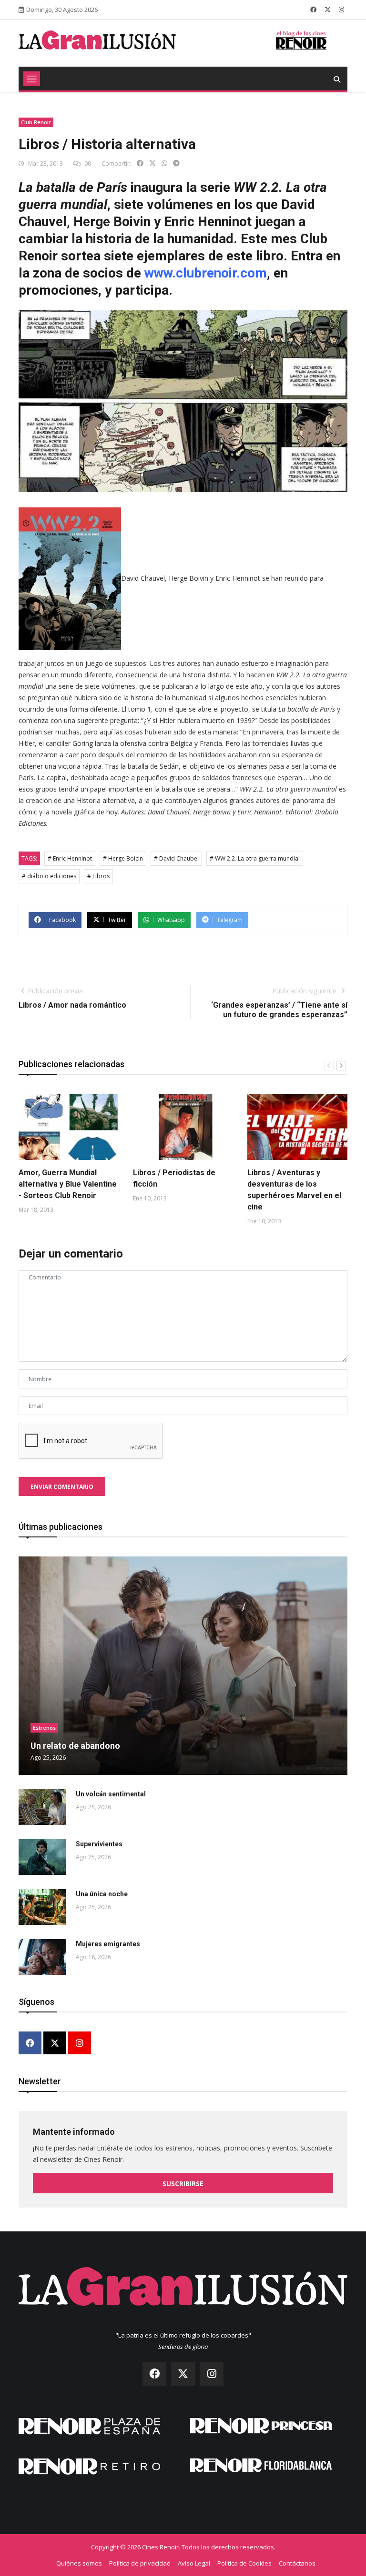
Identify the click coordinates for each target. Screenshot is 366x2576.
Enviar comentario (62, 1487)
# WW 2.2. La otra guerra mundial (255, 858)
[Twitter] (55, 2044)
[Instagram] (80, 2044)
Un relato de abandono (75, 1746)
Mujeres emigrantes (108, 1944)
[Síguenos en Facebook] (313, 10)
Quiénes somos (79, 2563)
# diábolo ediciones (49, 876)
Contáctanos (297, 2563)
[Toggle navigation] (32, 79)
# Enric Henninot (70, 858)
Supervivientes (99, 1844)
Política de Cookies (244, 2563)
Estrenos (44, 1728)
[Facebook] (30, 2044)
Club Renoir (36, 122)
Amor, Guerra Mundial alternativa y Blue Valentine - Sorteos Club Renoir (68, 1184)
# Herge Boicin (123, 858)
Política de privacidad (140, 2563)
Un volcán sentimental (111, 1794)
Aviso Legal (194, 2563)
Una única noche (102, 1894)
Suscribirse (183, 2184)
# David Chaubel (176, 858)
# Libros (98, 876)
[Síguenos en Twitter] (328, 10)
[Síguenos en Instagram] (341, 10)
